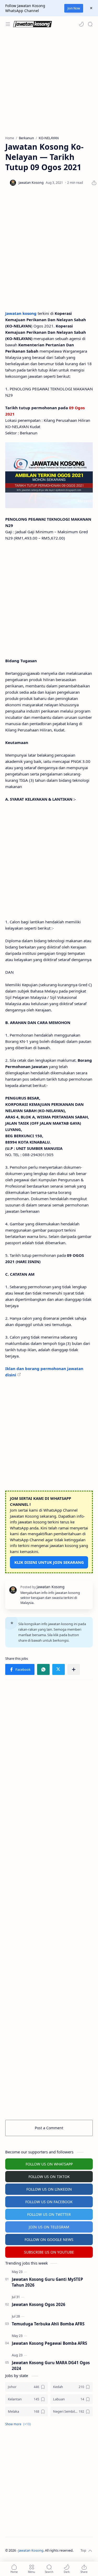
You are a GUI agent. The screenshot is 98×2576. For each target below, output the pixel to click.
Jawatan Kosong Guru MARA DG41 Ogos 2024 (51, 2366)
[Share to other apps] (74, 1669)
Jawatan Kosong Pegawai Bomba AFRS (49, 2343)
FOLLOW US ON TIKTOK (49, 2177)
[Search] (90, 24)
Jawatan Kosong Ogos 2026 (39, 2304)
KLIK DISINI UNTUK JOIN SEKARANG (49, 1562)
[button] (81, 24)
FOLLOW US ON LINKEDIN (49, 2189)
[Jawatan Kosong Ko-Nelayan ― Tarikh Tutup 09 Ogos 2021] (49, 475)
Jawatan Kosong (31, 2550)
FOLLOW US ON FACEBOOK (49, 2202)
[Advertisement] (49, 84)
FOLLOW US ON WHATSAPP (49, 2164)
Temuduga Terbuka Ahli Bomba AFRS (48, 2324)
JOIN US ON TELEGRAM (49, 2227)
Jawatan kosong (21, 313)
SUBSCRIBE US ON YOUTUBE (49, 2252)
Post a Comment (49, 2128)
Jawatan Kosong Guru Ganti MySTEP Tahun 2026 (47, 2282)
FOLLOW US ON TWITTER (49, 2214)
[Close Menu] (91, 8)
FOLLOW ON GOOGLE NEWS (49, 2240)
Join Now (74, 8)
